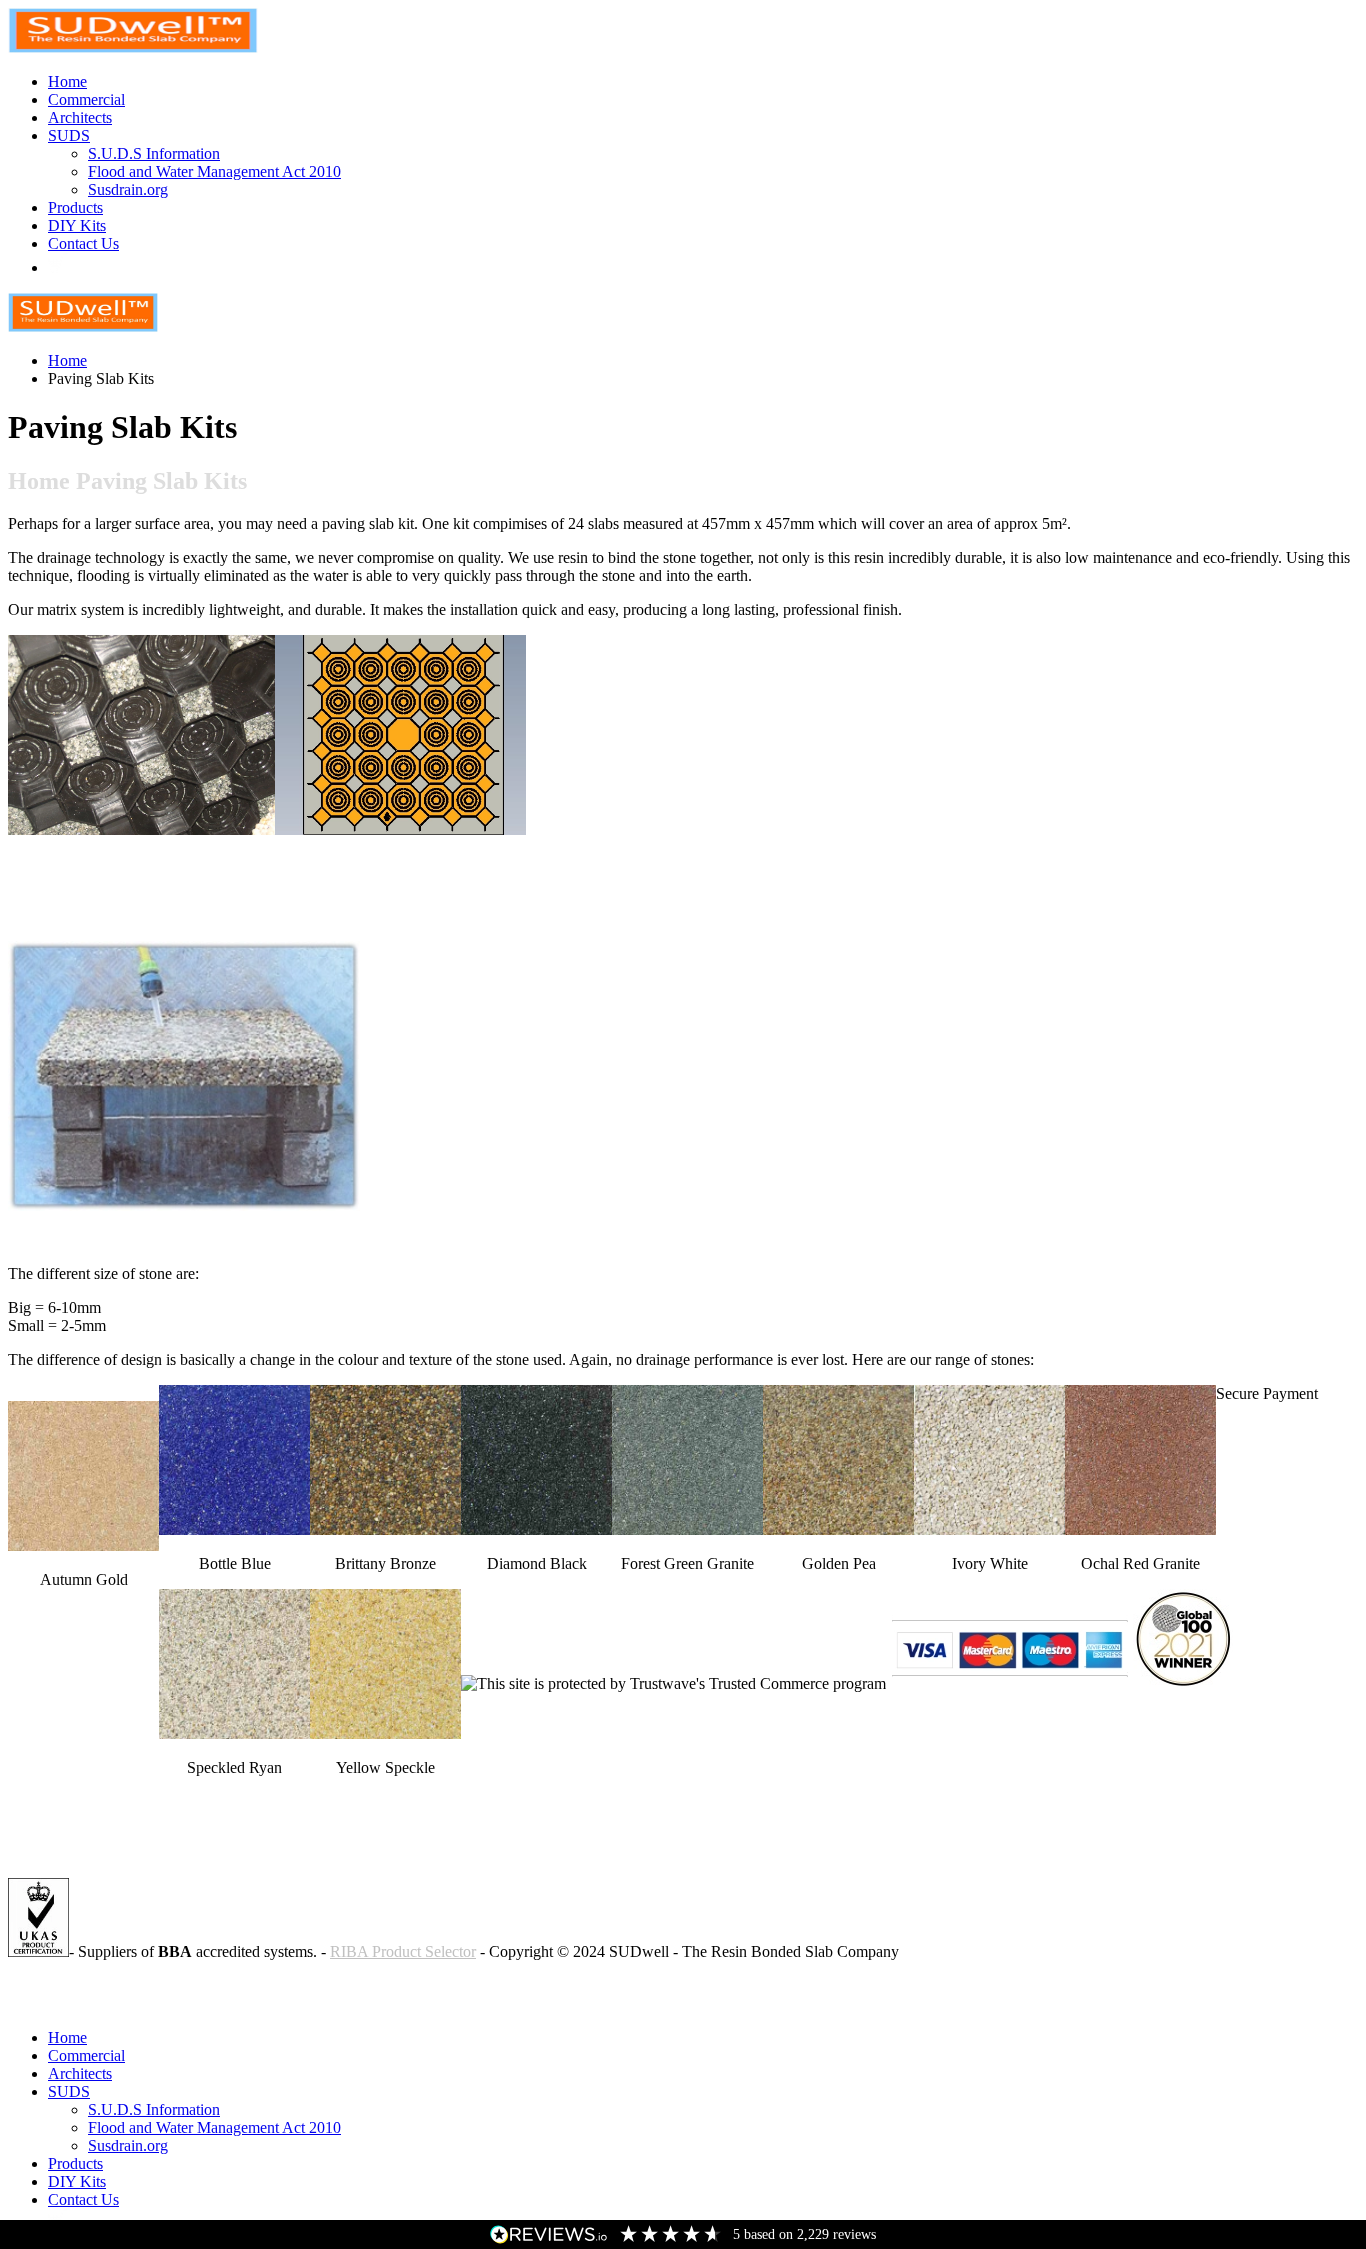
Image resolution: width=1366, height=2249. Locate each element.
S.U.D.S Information (154, 153)
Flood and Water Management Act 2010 (214, 171)
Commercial (86, 99)
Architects (80, 117)
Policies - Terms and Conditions (108, 1985)
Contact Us (83, 243)
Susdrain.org (128, 189)
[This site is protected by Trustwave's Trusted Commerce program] (673, 1684)
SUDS (69, 135)
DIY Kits (77, 225)
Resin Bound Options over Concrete (123, 2003)
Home (67, 81)
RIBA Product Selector (403, 1951)
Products (75, 207)
